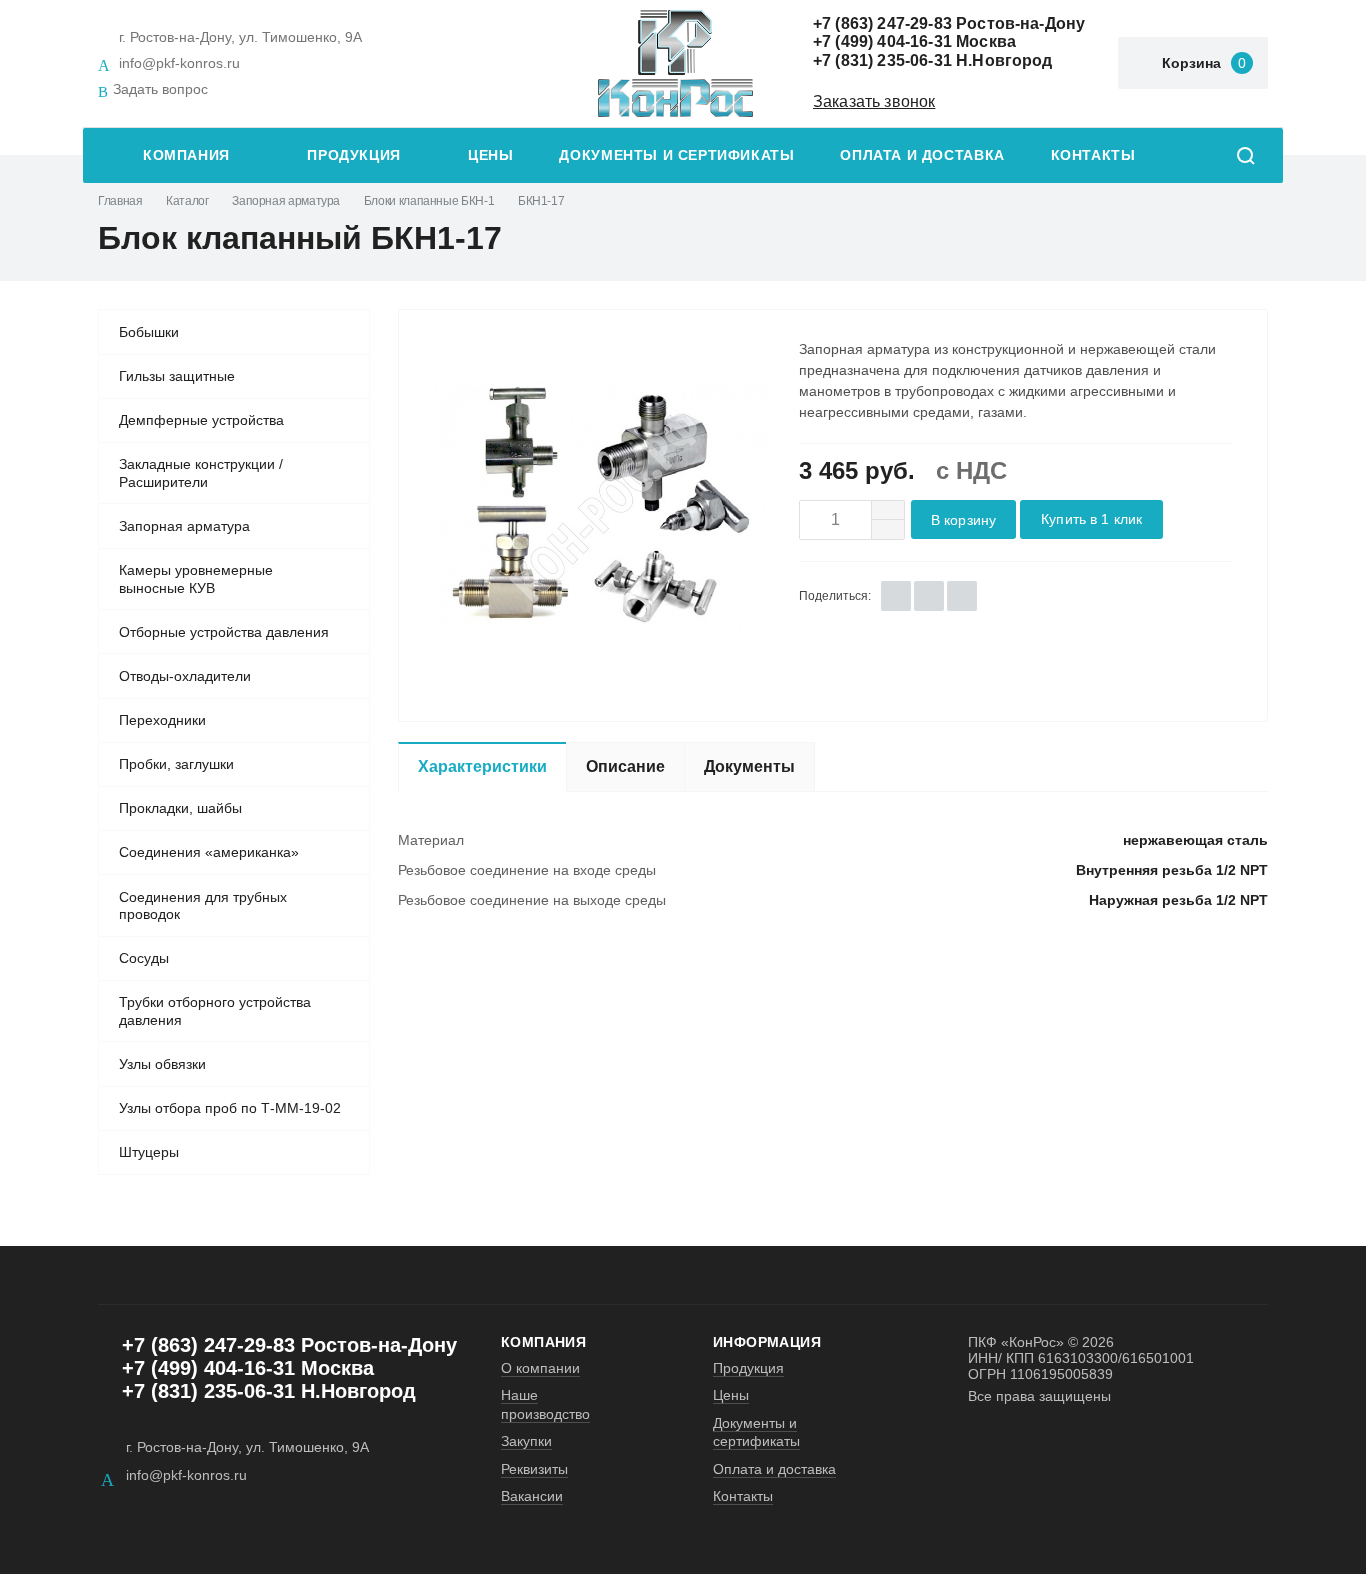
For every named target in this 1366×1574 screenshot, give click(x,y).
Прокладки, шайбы (180, 808)
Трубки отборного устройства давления (215, 1011)
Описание (625, 766)
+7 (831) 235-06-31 (882, 60)
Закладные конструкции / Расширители (201, 473)
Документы (749, 766)
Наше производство (545, 1404)
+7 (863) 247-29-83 (882, 23)
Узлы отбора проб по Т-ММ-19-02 (230, 1108)
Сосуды (144, 958)
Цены (490, 155)
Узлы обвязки (162, 1064)
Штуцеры (149, 1152)
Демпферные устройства (201, 420)
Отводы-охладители (185, 676)
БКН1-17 (541, 201)
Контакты (1093, 155)
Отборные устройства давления (224, 632)
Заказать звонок (874, 101)
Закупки (526, 1441)
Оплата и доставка (922, 155)
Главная (120, 201)
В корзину (963, 520)
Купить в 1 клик (1091, 519)
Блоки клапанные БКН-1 (429, 201)
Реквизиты (534, 1469)
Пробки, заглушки (176, 764)
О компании (540, 1368)
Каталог (187, 201)
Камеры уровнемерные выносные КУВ (196, 579)
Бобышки (149, 332)
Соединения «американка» (209, 852)
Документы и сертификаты (676, 155)
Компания (186, 155)
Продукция (354, 155)
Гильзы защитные (177, 376)
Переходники (162, 720)
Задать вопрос (160, 89)
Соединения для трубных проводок (203, 906)
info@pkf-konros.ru (179, 63)
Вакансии (532, 1496)
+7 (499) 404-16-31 (882, 41)
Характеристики (482, 766)
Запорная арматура (286, 201)
